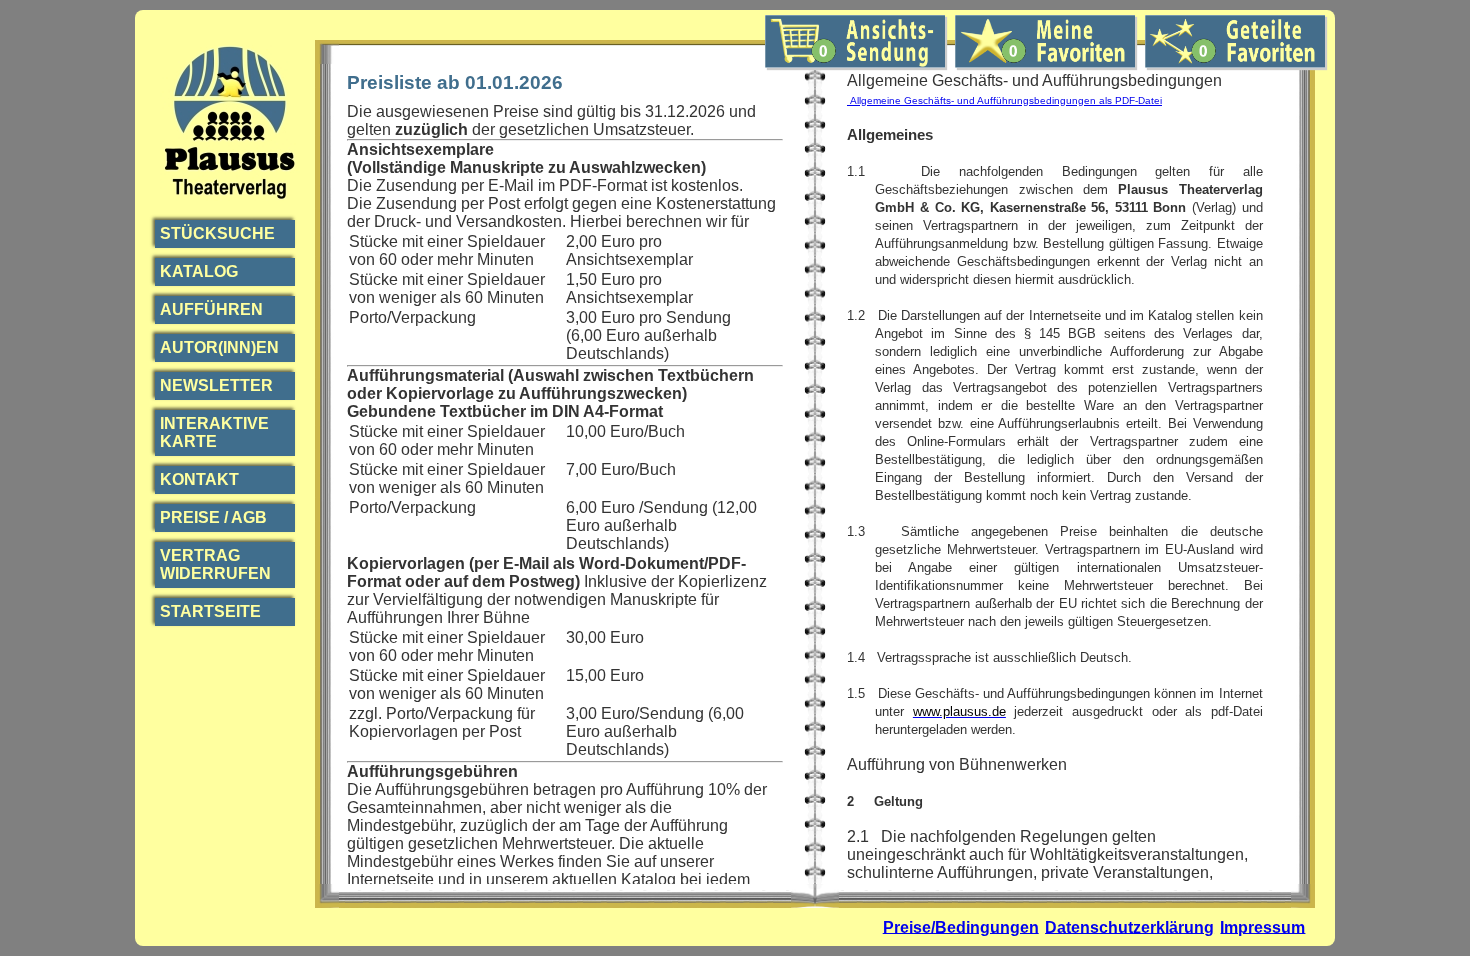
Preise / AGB (213, 517)
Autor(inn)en (219, 347)
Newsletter (216, 385)
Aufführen (211, 309)
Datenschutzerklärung (1129, 926)
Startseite (210, 611)
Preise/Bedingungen (961, 926)
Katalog (199, 271)
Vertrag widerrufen (215, 564)
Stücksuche (217, 233)
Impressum (1262, 926)
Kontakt (199, 479)
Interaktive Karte (214, 432)
